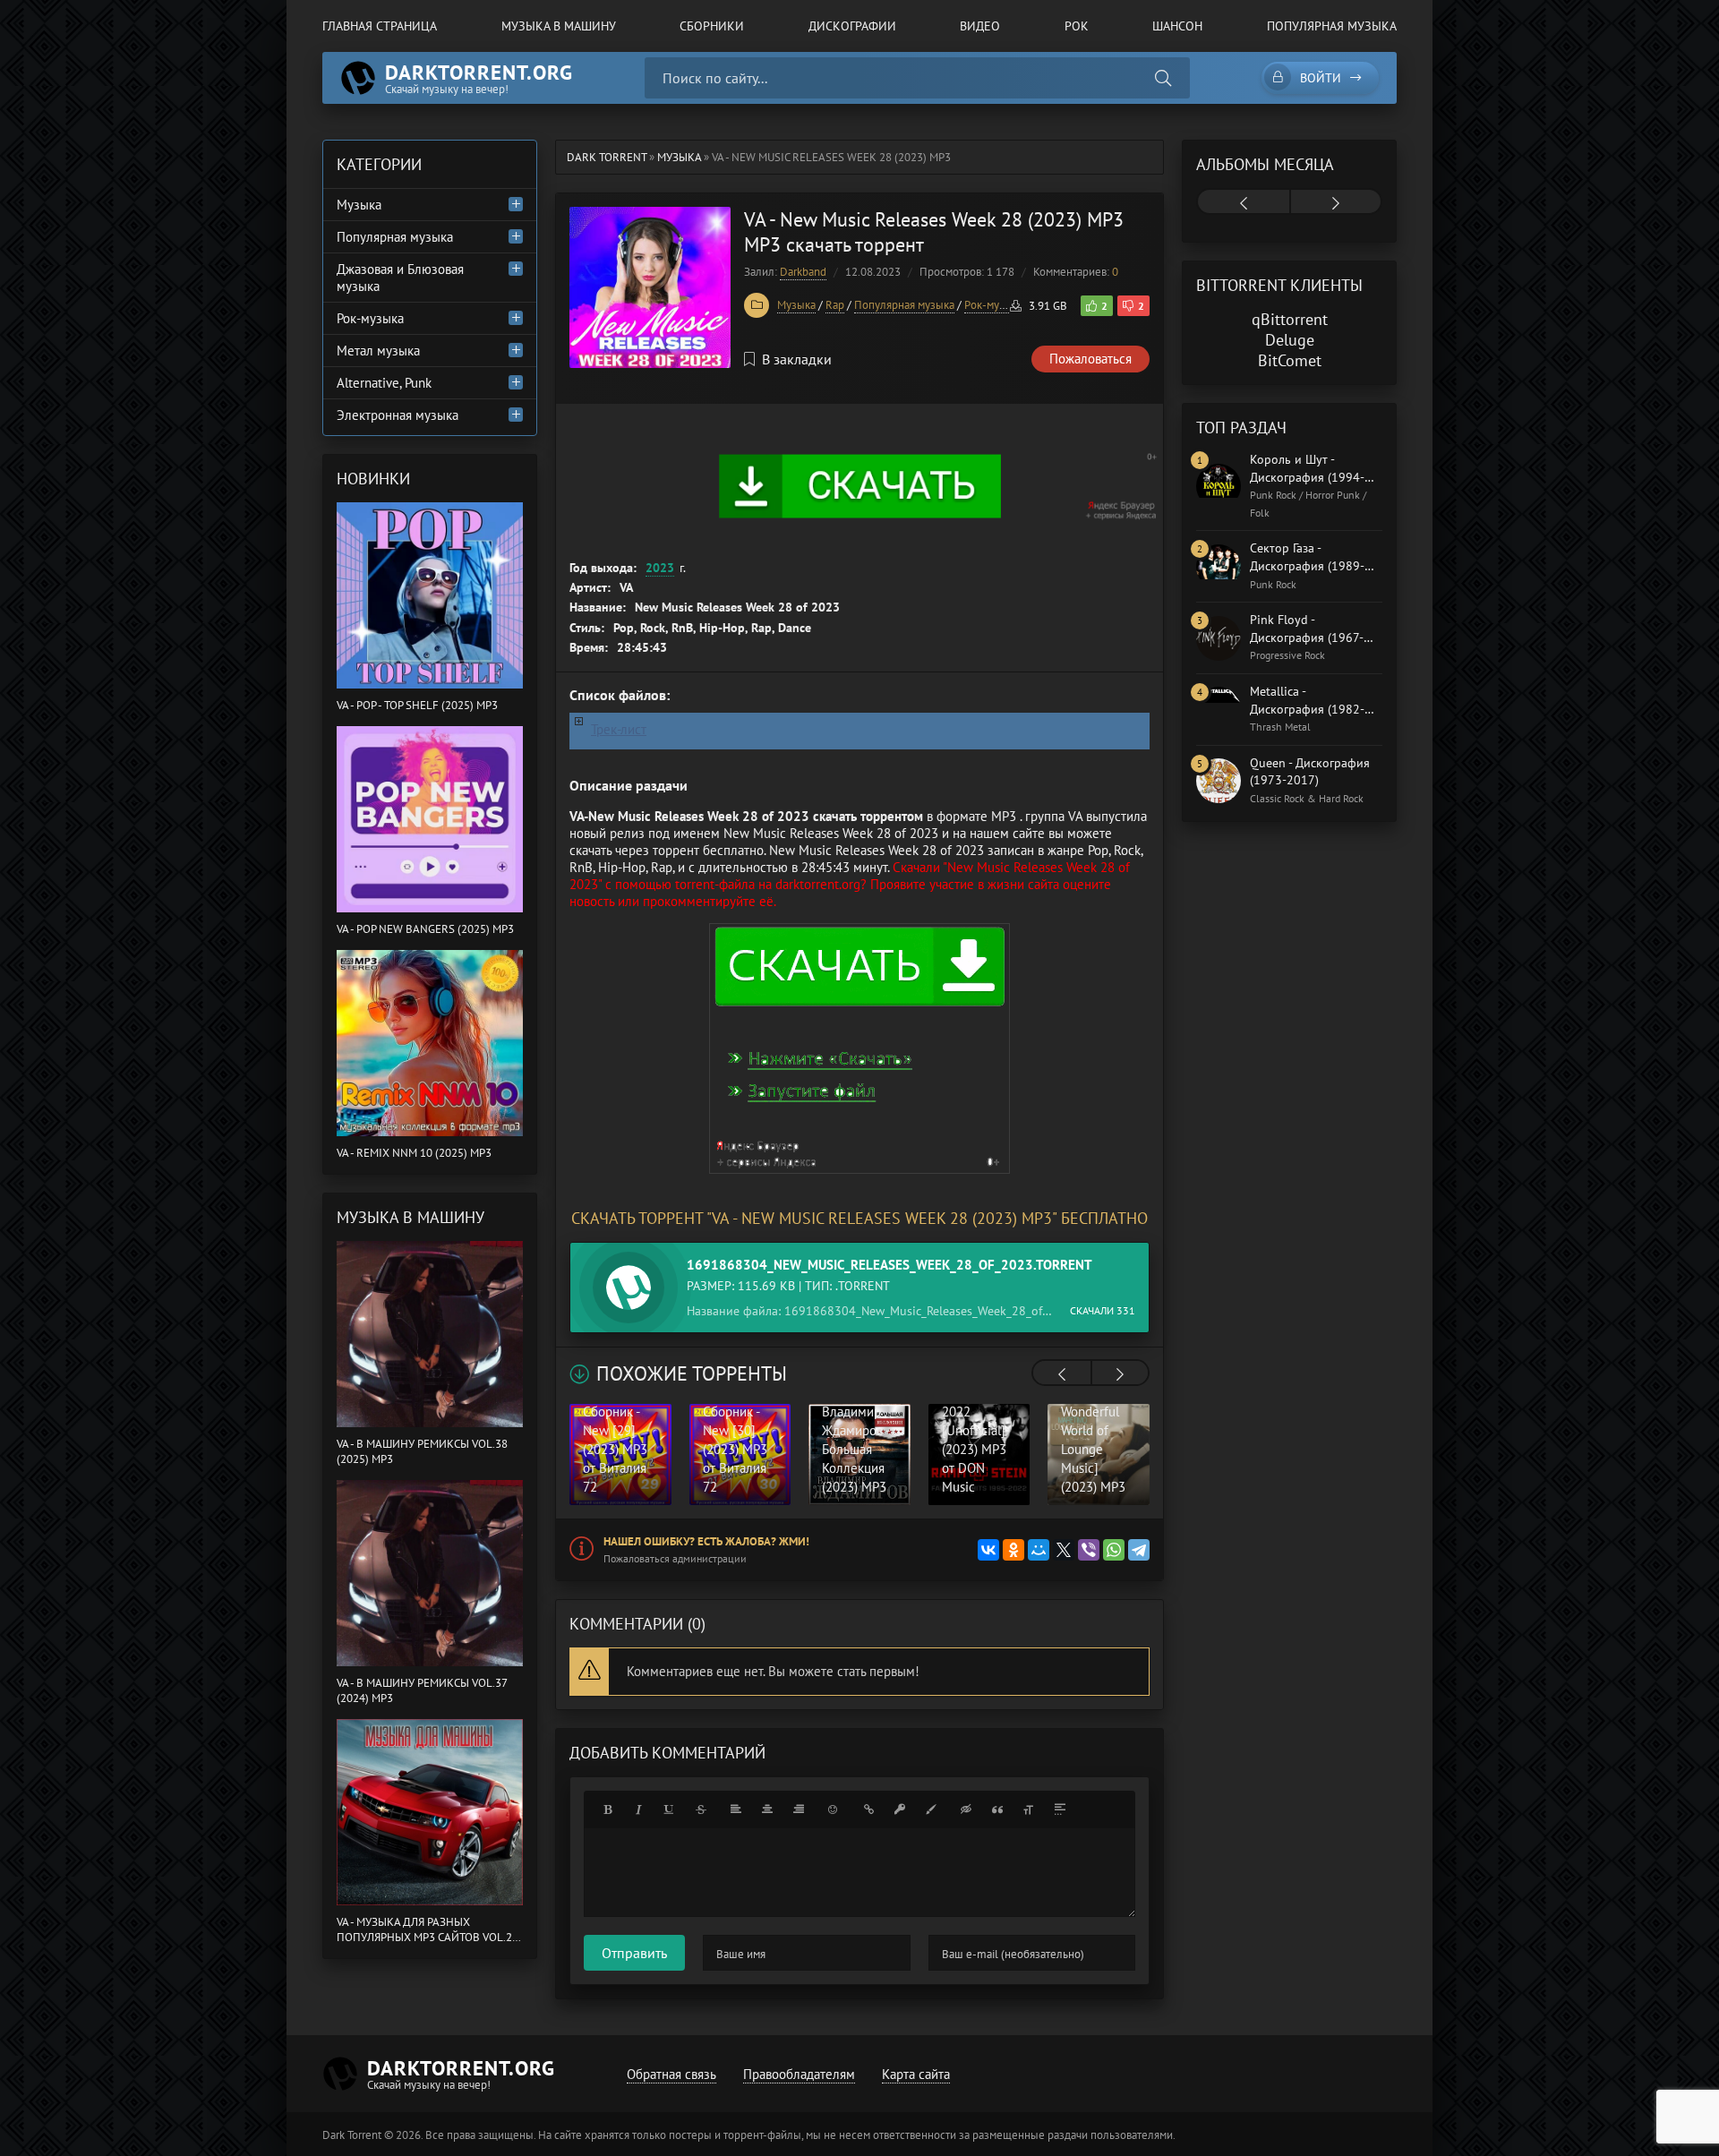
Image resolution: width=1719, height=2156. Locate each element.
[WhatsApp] (1114, 1550)
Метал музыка (378, 351)
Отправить (634, 1953)
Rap (835, 305)
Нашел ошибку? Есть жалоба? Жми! (706, 1541)
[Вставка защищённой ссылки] (900, 1809)
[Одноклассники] (1013, 1550)
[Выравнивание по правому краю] (799, 1809)
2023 (660, 568)
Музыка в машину (559, 26)
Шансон (1177, 26)
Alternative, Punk (384, 383)
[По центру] (767, 1809)
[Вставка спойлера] (1060, 1809)
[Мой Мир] (1039, 1550)
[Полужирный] (607, 1809)
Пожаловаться (1090, 359)
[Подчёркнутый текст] (670, 1809)
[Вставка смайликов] (834, 1809)
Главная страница (380, 26)
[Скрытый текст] (966, 1809)
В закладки (797, 359)
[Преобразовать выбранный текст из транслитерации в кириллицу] (1029, 1809)
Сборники (712, 26)
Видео (980, 26)
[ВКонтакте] (988, 1550)
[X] (1064, 1550)
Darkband (803, 272)
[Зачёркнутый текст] (701, 1809)
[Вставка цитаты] (997, 1809)
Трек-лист (619, 729)
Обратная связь (671, 2074)
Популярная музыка (1332, 26)
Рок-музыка (994, 305)
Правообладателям (799, 2074)
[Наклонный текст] (638, 1809)
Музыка (796, 305)
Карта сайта (916, 2074)
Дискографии (852, 26)
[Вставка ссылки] (868, 1809)
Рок (1077, 26)
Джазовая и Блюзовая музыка (400, 278)
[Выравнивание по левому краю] (736, 1809)
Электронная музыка (398, 415)
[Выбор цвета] (931, 1809)
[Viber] (1089, 1550)
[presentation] (1062, 1374)
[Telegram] (1139, 1550)
